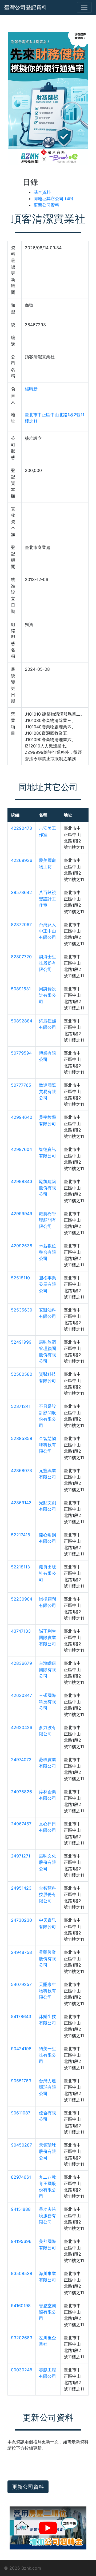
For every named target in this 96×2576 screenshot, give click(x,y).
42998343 (22, 1181)
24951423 (21, 1888)
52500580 (22, 1374)
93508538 (22, 2273)
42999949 (22, 1214)
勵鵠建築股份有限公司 (47, 1188)
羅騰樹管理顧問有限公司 (47, 1220)
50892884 (22, 1021)
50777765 (21, 1085)
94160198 (21, 2306)
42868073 (21, 1470)
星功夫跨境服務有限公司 (47, 2216)
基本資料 (42, 192)
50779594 (21, 1053)
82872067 (21, 924)
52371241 (21, 1406)
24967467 (21, 1824)
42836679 (21, 1663)
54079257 (21, 1984)
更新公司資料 (46, 205)
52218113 (20, 1567)
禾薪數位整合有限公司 (47, 1252)
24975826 (21, 1792)
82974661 (21, 2177)
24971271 (21, 1856)
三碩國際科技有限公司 (47, 1702)
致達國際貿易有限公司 (47, 1091)
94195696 (21, 2241)
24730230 (21, 1920)
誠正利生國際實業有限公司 (47, 1637)
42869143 (21, 1503)
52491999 (21, 1342)
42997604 (21, 1149)
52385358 (22, 1438)
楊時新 (31, 389)
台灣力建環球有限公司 (47, 2087)
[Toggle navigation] (84, 7)
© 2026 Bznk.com (23, 2568)
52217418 (21, 1535)
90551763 (21, 2081)
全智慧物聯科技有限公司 (47, 1445)
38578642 (21, 892)
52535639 (22, 1310)
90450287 (21, 2145)
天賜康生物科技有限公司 (47, 1991)
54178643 (21, 2016)
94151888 (21, 2209)
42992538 (22, 1246)
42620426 (22, 1727)
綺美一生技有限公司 (47, 2055)
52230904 (22, 1599)
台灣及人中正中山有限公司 (47, 931)
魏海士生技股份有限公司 (47, 963)
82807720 (21, 957)
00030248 (22, 2370)
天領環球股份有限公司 (47, 2151)
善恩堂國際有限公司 (47, 2312)
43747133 (21, 1631)
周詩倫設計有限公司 (47, 995)
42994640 (22, 1117)
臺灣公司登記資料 (26, 7)
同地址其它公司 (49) (53, 199)
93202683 (22, 2338)
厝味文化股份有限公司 (47, 1862)
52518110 (20, 1278)
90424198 (21, 2049)
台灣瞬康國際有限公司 (47, 1670)
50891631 (21, 989)
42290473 (21, 828)
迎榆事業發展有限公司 (47, 1284)
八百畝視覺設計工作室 (47, 899)
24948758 (21, 1952)
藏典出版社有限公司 (47, 1573)
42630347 (21, 1695)
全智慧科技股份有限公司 (47, 1894)
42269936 (22, 860)
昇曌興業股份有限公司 (47, 1959)
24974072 (21, 1760)
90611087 (21, 2113)
